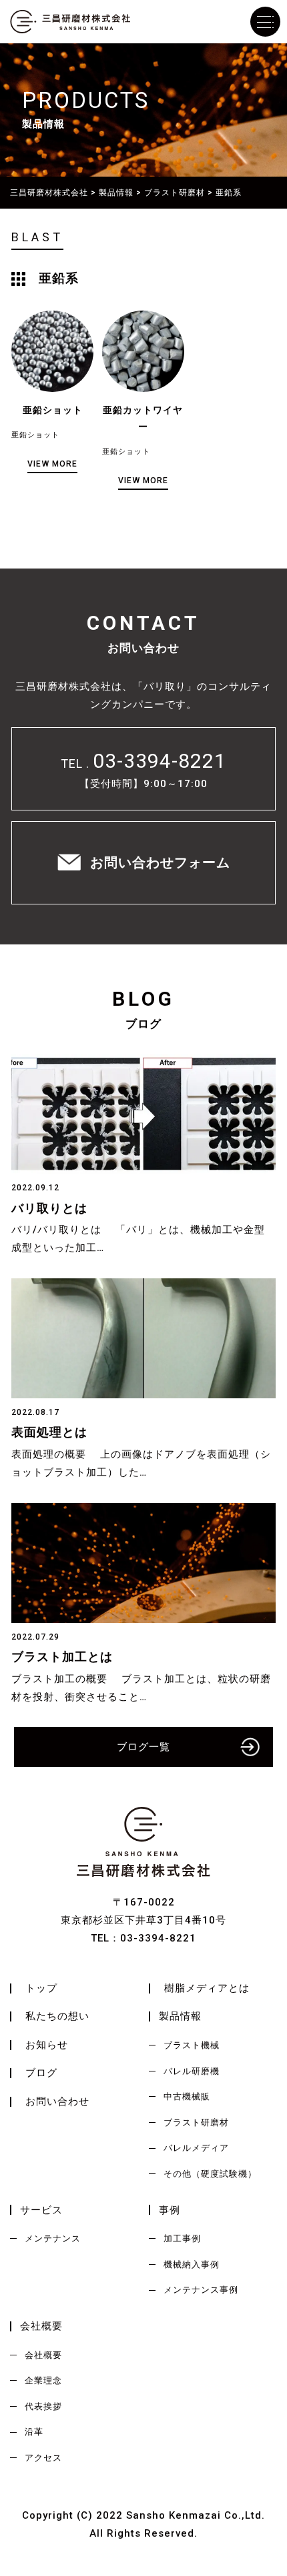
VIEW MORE (52, 464)
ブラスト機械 (192, 2045)
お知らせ (47, 2045)
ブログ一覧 (143, 1747)
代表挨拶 (43, 2406)
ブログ (41, 2073)
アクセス (43, 2458)
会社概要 (43, 2355)
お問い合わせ (57, 2101)
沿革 (34, 2432)
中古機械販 (187, 2096)
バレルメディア (196, 2148)
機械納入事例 (192, 2264)
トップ (41, 1988)
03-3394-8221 (160, 761)
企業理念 (43, 2380)
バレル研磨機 (192, 2071)
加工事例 (182, 2238)
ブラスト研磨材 (196, 2122)
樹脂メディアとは (207, 1988)
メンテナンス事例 (201, 2290)
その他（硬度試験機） (210, 2174)
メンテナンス (53, 2238)
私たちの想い (57, 2016)
